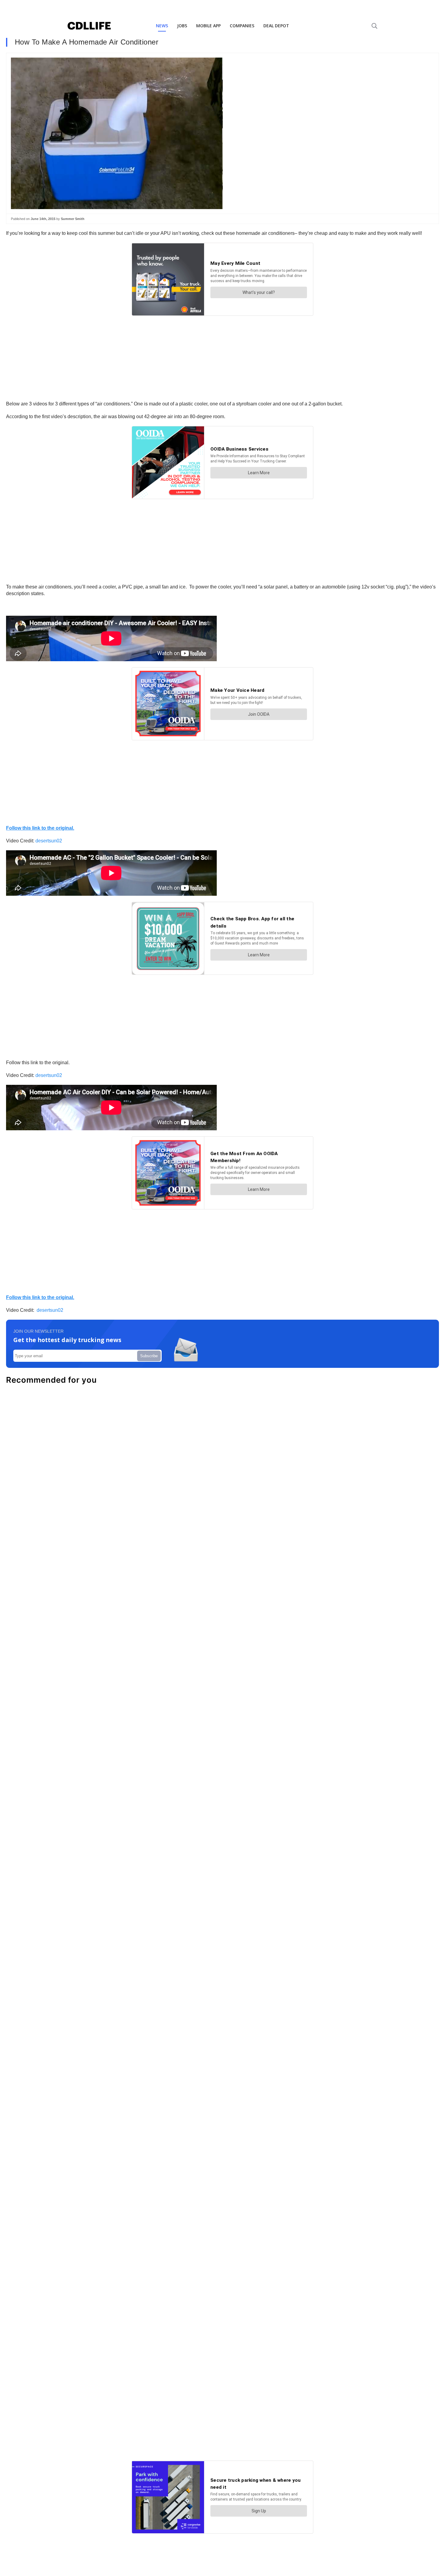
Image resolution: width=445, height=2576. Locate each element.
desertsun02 (49, 841)
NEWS (162, 26)
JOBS (182, 26)
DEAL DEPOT (276, 26)
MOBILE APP (208, 26)
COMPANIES (242, 26)
